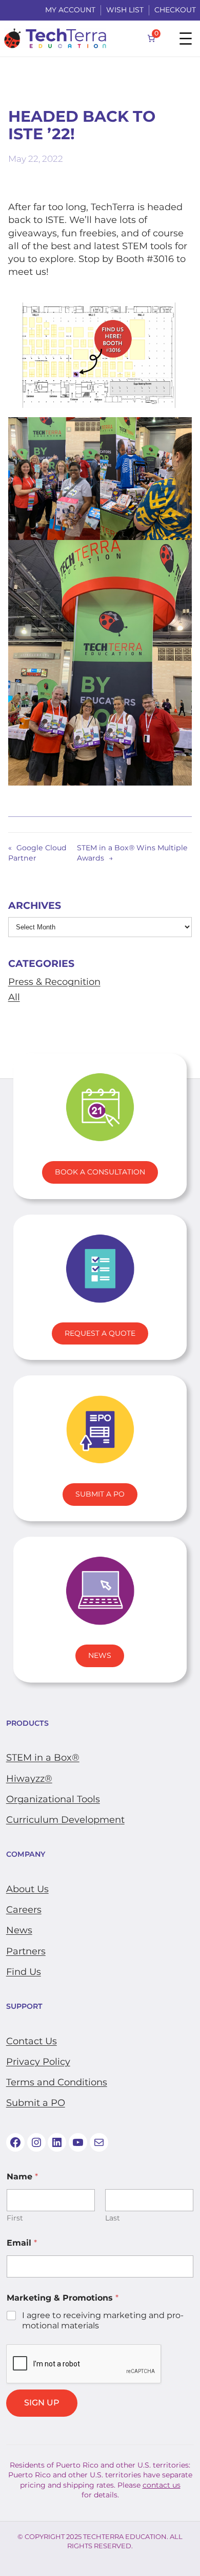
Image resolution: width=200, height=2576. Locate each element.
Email (22, 2243)
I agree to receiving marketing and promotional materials (103, 2321)
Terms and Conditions (57, 2082)
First (15, 2218)
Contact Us (32, 2041)
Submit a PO (36, 2103)
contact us (162, 2485)
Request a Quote (100, 1333)
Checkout (175, 10)
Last (113, 2218)
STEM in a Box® (43, 1758)
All (14, 997)
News (100, 1655)
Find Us (24, 1972)
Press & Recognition (54, 982)
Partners (26, 1951)
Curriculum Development (65, 1820)
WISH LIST (125, 10)
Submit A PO (100, 1494)
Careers (24, 1910)
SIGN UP (42, 2403)
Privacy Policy (38, 2062)
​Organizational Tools (53, 1799)
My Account (70, 10)
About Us (27, 1889)
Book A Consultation (100, 1172)
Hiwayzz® (29, 1779)
